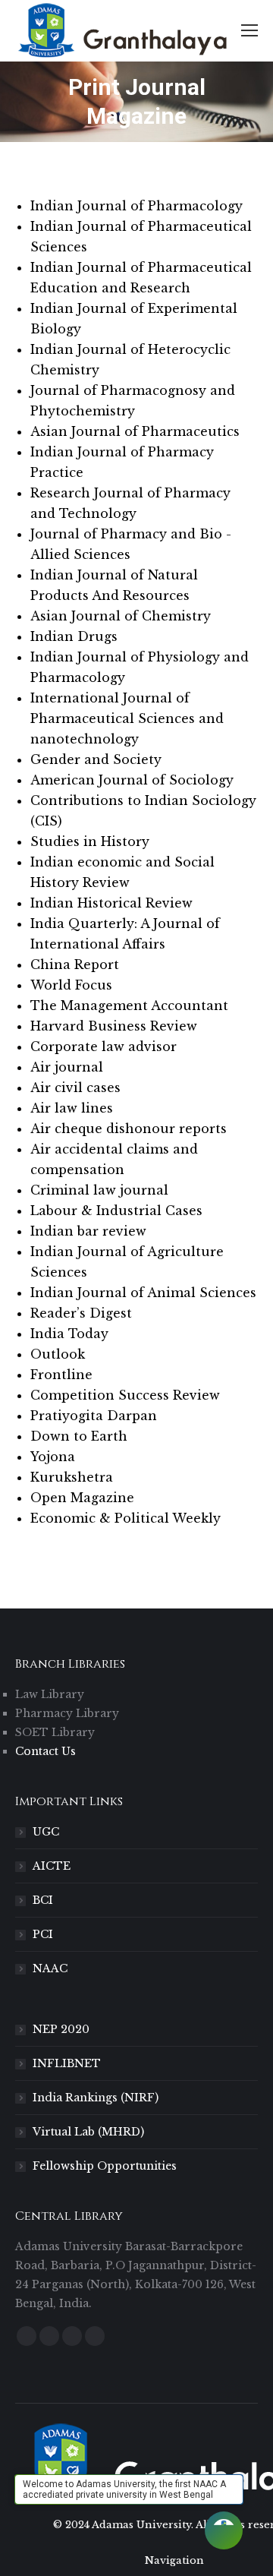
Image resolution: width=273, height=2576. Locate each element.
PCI (43, 1934)
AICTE (52, 1866)
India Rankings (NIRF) (96, 2098)
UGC (46, 1832)
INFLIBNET (67, 2063)
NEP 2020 (61, 2029)
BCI (43, 1900)
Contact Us (45, 1751)
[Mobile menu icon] (249, 30)
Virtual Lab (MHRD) (88, 2132)
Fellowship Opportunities (105, 2166)
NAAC (50, 1968)
